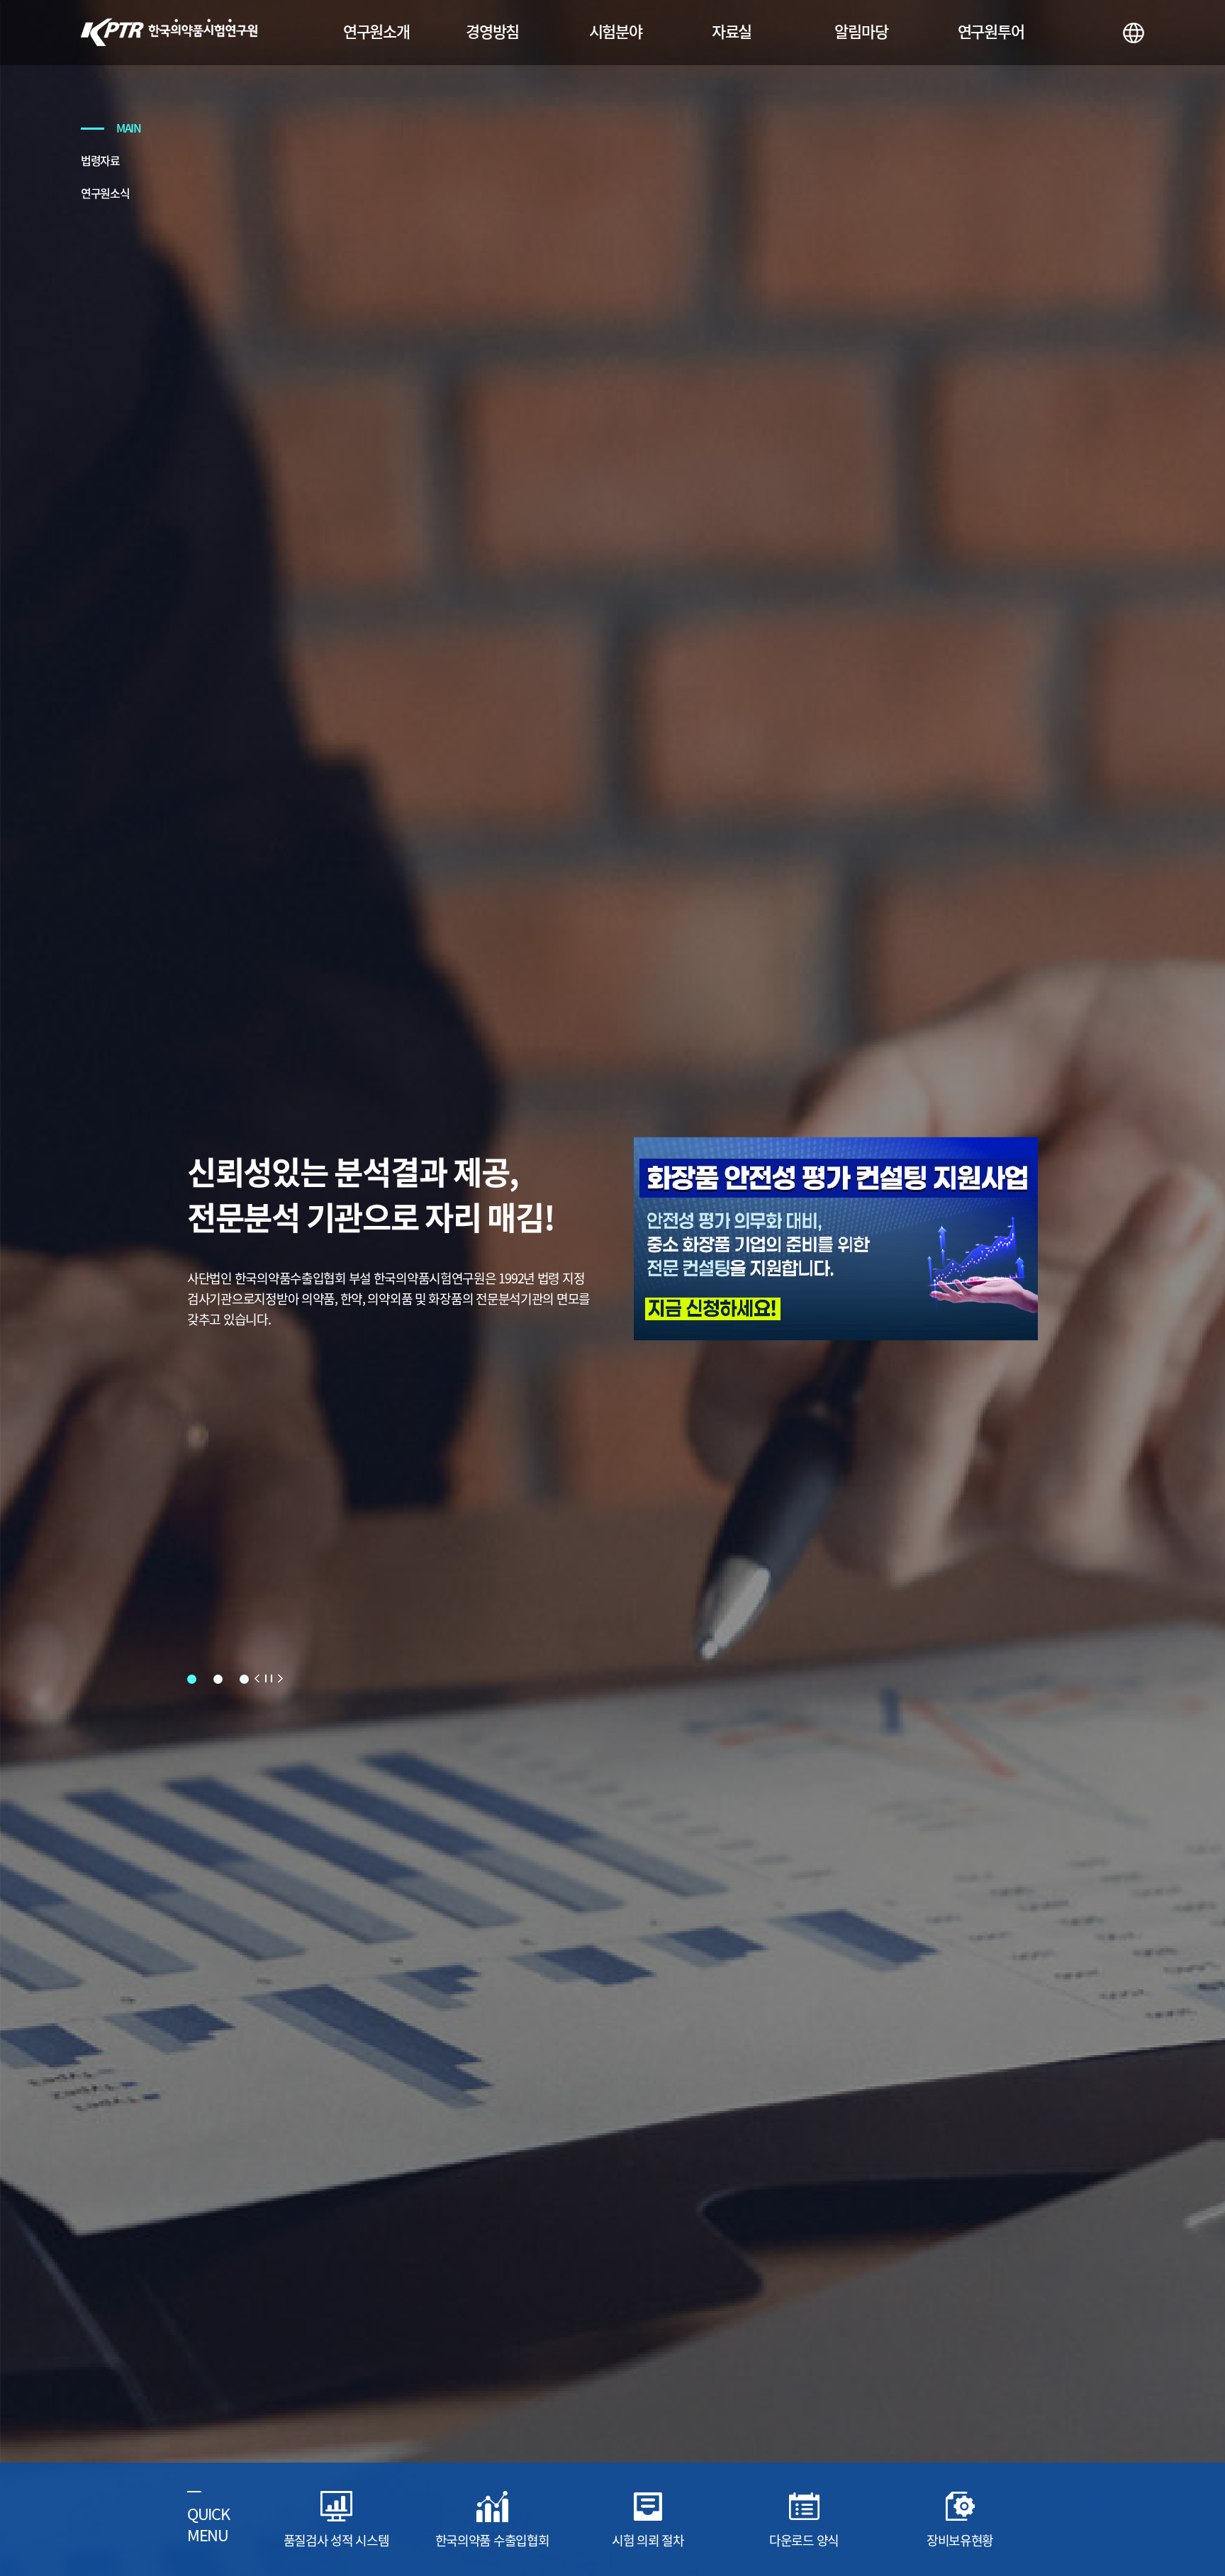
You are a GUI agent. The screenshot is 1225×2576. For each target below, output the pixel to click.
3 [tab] (244, 1679)
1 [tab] (192, 1679)
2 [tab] (218, 1679)
